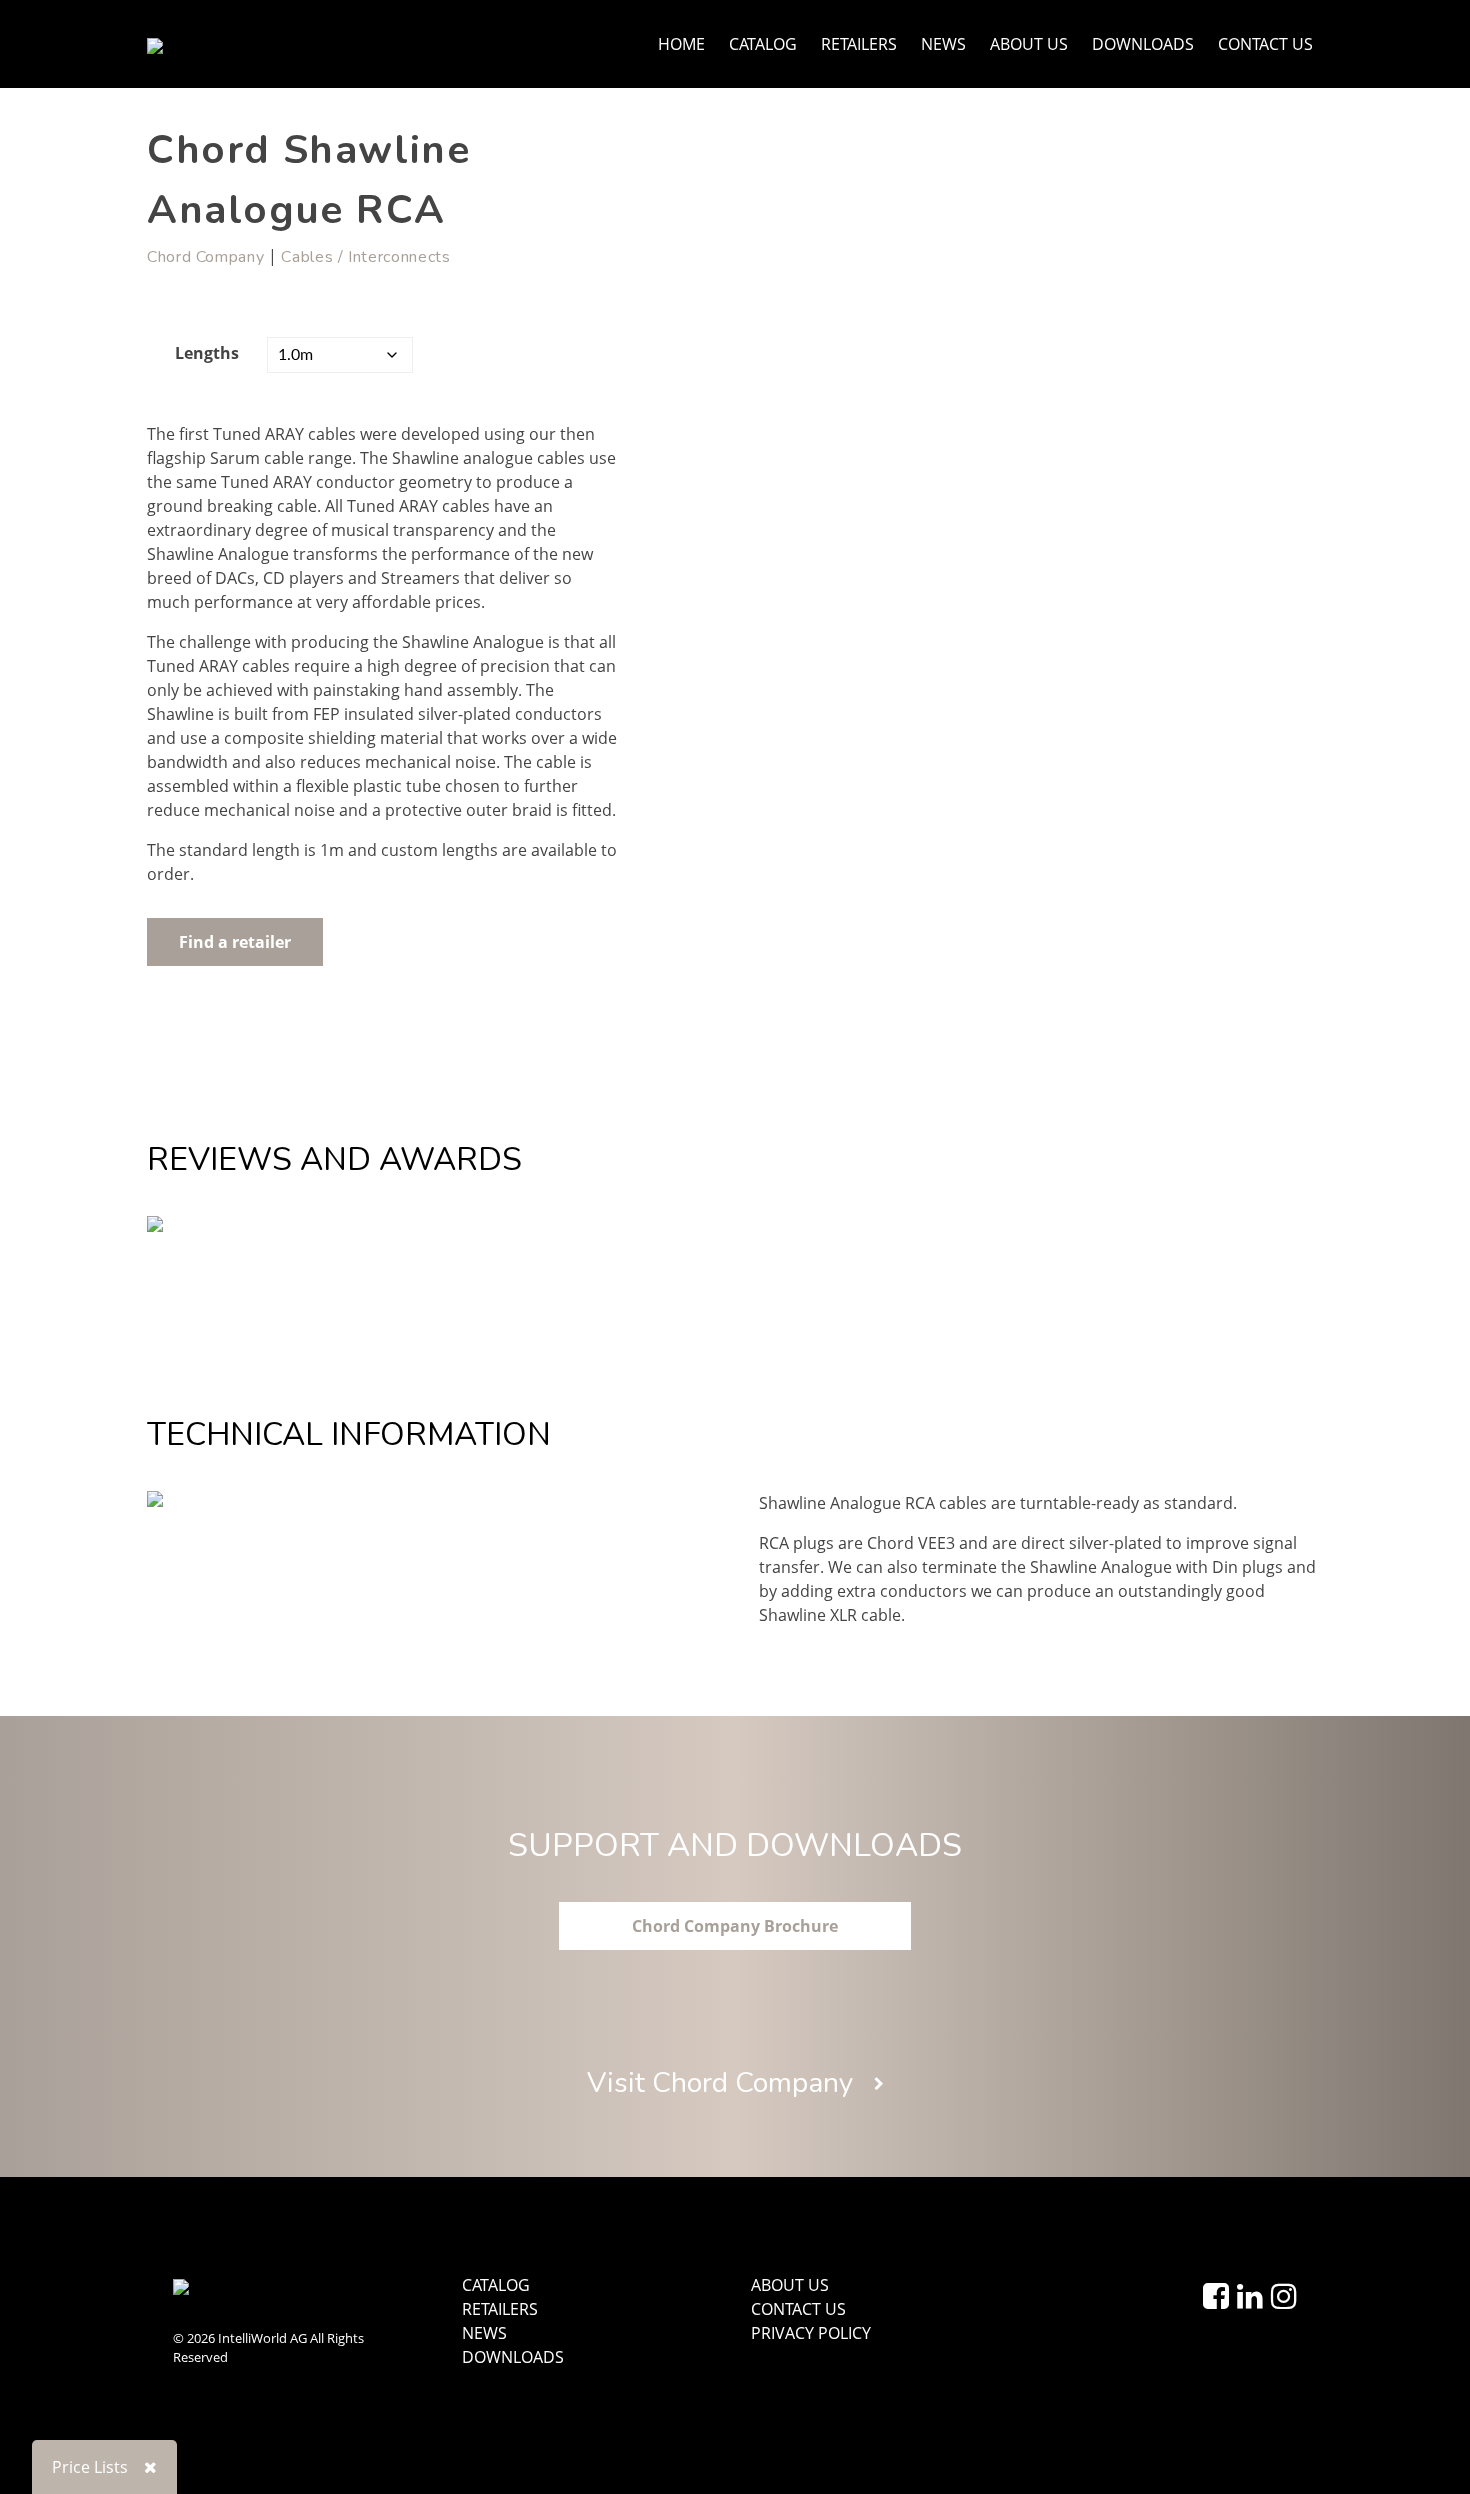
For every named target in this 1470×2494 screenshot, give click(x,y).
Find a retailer (235, 942)
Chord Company (205, 257)
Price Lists (90, 2467)
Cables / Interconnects (365, 257)
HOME (681, 44)
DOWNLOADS (1143, 44)
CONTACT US (1265, 44)
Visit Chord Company (723, 2083)
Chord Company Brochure (735, 1926)
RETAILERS (859, 44)
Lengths (207, 353)
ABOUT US (1029, 44)
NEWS (943, 44)
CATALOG (763, 44)
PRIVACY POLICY (811, 2333)
